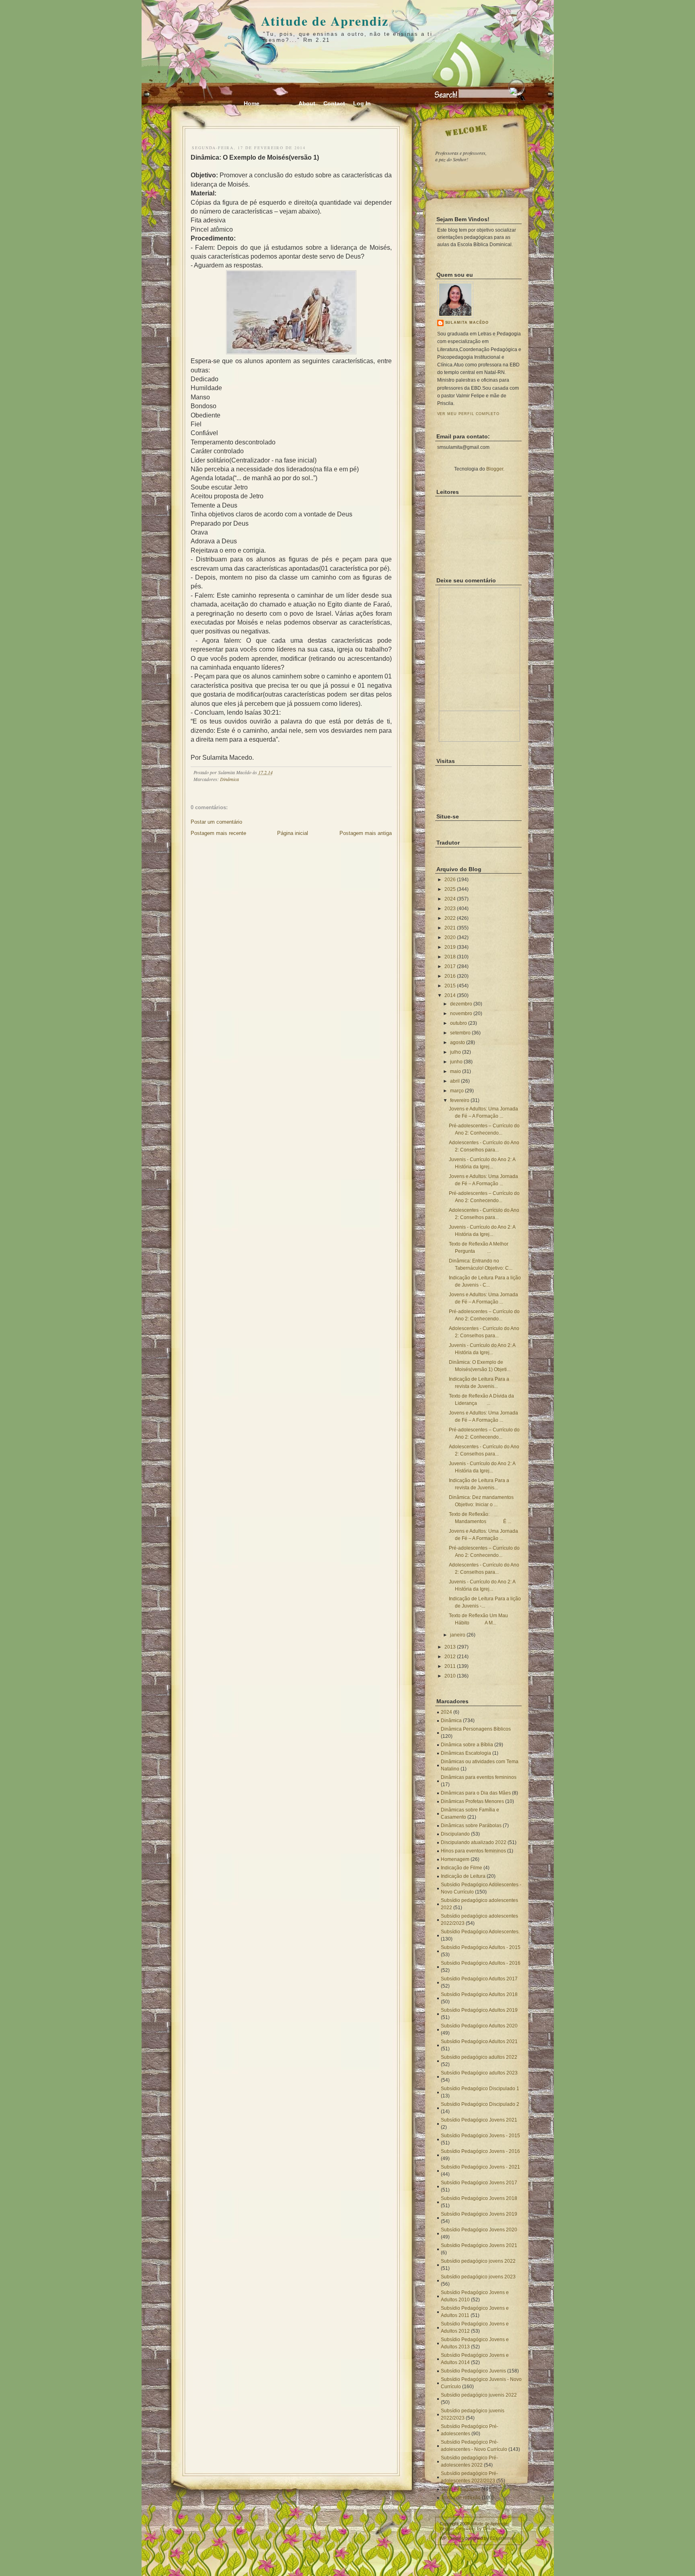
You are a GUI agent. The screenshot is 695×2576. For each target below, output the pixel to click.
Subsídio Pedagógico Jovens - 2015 (480, 2136)
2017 (450, 966)
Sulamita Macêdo (467, 323)
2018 (450, 957)
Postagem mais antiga (366, 833)
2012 (450, 1657)
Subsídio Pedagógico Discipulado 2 (480, 2104)
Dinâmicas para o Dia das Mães (476, 1793)
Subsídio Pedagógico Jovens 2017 (479, 2183)
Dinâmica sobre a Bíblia (467, 1745)
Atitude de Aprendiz (325, 21)
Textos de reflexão (461, 2498)
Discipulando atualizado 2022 (474, 1842)
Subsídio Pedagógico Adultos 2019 (479, 2010)
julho (455, 1052)
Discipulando (455, 1834)
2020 (450, 937)
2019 (450, 947)
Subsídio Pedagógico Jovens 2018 (479, 2198)
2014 (450, 995)
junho (456, 1062)
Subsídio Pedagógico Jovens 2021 (479, 2120)
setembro (460, 1033)
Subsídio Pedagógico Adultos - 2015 (481, 1947)
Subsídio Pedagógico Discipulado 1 (480, 2089)
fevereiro (460, 1100)
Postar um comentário (216, 822)
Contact (334, 103)
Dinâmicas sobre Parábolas (471, 1826)
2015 (450, 986)
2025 (450, 889)
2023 (450, 909)
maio (455, 1071)
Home (252, 103)
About (307, 103)
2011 (450, 1666)
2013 (450, 1647)
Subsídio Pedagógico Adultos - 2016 (481, 1963)
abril (455, 1081)
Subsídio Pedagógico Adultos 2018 (479, 1994)
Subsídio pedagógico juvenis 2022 (479, 2395)
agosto (458, 1042)
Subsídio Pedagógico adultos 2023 (479, 2073)
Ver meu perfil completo (469, 414)
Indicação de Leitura (463, 1876)
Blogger (495, 469)
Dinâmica (229, 779)
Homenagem (455, 1859)
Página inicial (293, 833)
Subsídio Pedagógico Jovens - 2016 (480, 2151)
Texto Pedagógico (461, 2489)
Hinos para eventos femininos (473, 1851)
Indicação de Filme (462, 1868)
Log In (362, 103)
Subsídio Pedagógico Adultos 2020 (479, 2026)
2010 (450, 1676)
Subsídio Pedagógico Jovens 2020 (479, 2230)
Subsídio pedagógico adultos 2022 (479, 2057)
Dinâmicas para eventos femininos (479, 1777)
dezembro (461, 1004)
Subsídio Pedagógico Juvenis (473, 2371)
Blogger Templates (458, 2529)
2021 (450, 928)
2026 (450, 880)
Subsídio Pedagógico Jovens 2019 (479, 2214)
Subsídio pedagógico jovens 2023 (478, 2277)
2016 (450, 976)
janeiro (458, 1635)
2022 (450, 918)
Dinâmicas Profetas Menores (472, 1801)
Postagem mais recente (218, 833)
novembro (461, 1014)
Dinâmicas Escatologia (466, 1753)
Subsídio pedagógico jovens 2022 (478, 2261)
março (457, 1091)
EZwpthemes (503, 2538)
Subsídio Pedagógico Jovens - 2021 (480, 2167)
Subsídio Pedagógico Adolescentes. (480, 1932)
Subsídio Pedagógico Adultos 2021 (479, 2041)
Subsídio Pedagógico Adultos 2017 (479, 1979)
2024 (450, 899)
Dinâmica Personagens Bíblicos (476, 1729)
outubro (459, 1023)
